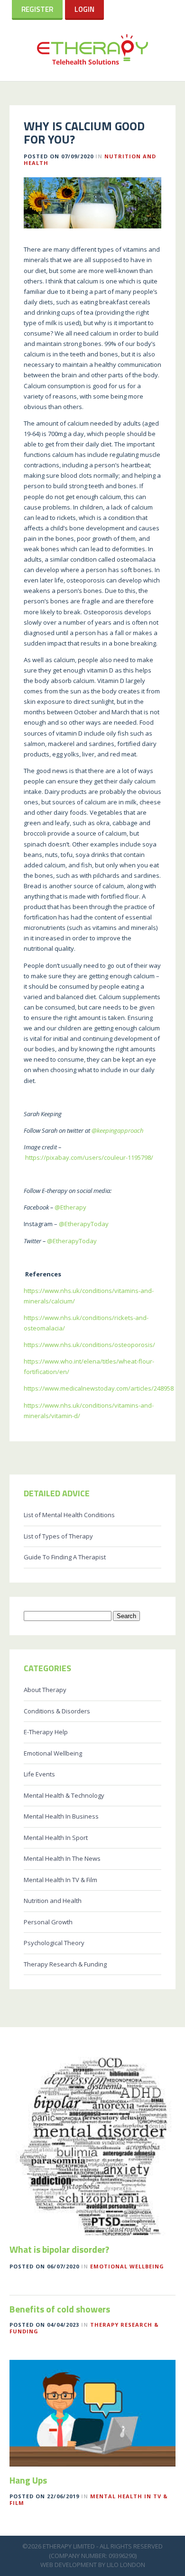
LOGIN (84, 9)
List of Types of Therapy (58, 1536)
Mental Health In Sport (56, 1838)
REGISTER (37, 9)
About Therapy (45, 1690)
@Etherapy (70, 1207)
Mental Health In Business (61, 1816)
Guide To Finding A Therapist (65, 1557)
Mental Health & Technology (64, 1795)
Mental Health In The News (62, 1858)
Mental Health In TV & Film (60, 1880)
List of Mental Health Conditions (69, 1515)
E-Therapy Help (46, 1732)
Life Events (39, 1774)
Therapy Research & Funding (65, 1964)
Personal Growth (48, 1922)
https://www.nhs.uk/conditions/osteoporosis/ (89, 1345)
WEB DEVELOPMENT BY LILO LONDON (93, 2565)
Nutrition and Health (53, 1901)
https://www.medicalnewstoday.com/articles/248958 (99, 1388)
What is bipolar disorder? (59, 2249)
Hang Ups (28, 2480)
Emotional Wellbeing (53, 1753)
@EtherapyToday (83, 1224)
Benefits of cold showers (60, 2309)
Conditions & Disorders (57, 1711)
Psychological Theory (54, 1943)
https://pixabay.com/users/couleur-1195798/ (89, 1157)
